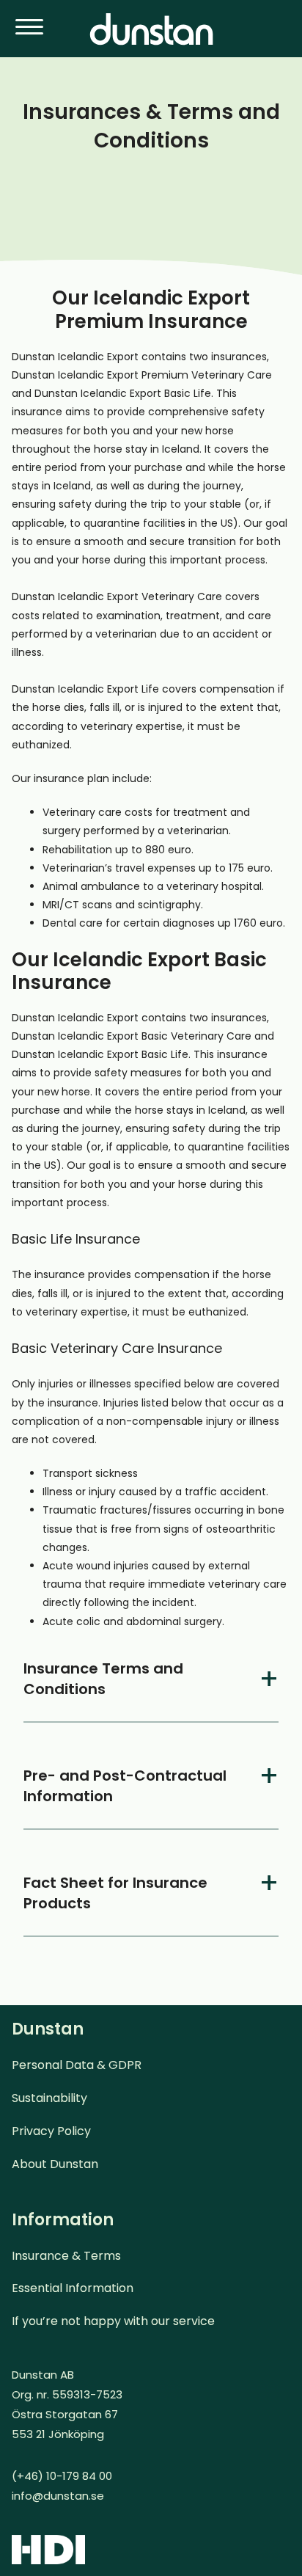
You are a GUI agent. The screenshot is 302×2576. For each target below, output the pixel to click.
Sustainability (49, 2098)
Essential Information (73, 2288)
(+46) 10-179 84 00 (62, 2476)
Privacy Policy (51, 2131)
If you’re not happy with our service (113, 2321)
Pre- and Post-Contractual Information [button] (125, 1786)
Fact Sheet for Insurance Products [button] (115, 1893)
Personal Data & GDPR (77, 2065)
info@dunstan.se (58, 2496)
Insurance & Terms (66, 2256)
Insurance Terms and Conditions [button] (103, 1679)
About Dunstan (55, 2164)
